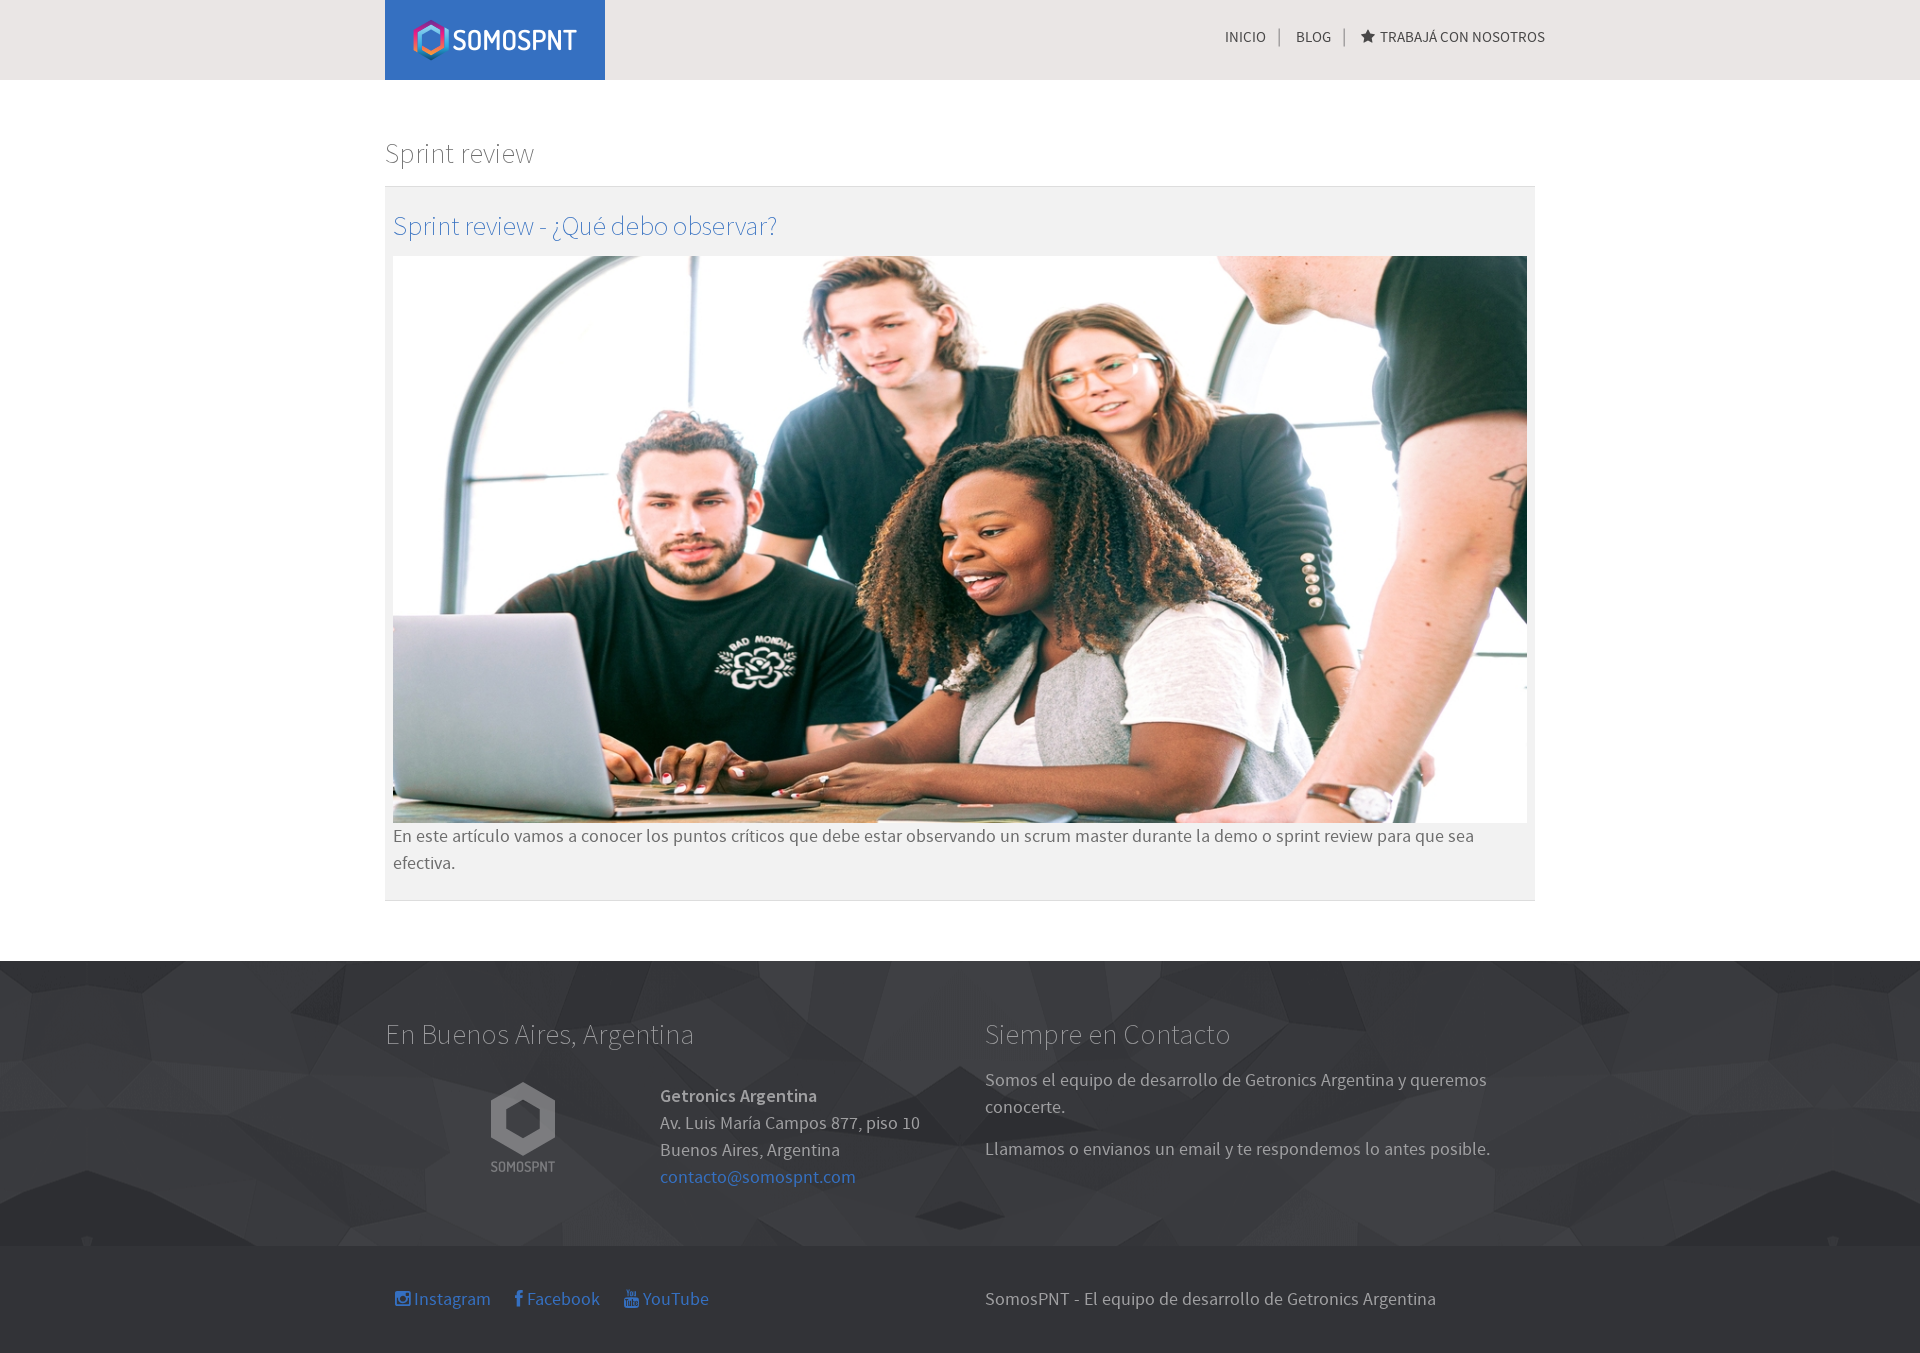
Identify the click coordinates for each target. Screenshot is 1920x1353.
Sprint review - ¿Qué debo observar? (585, 225)
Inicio (1245, 37)
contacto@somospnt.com (758, 1177)
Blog (1313, 37)
